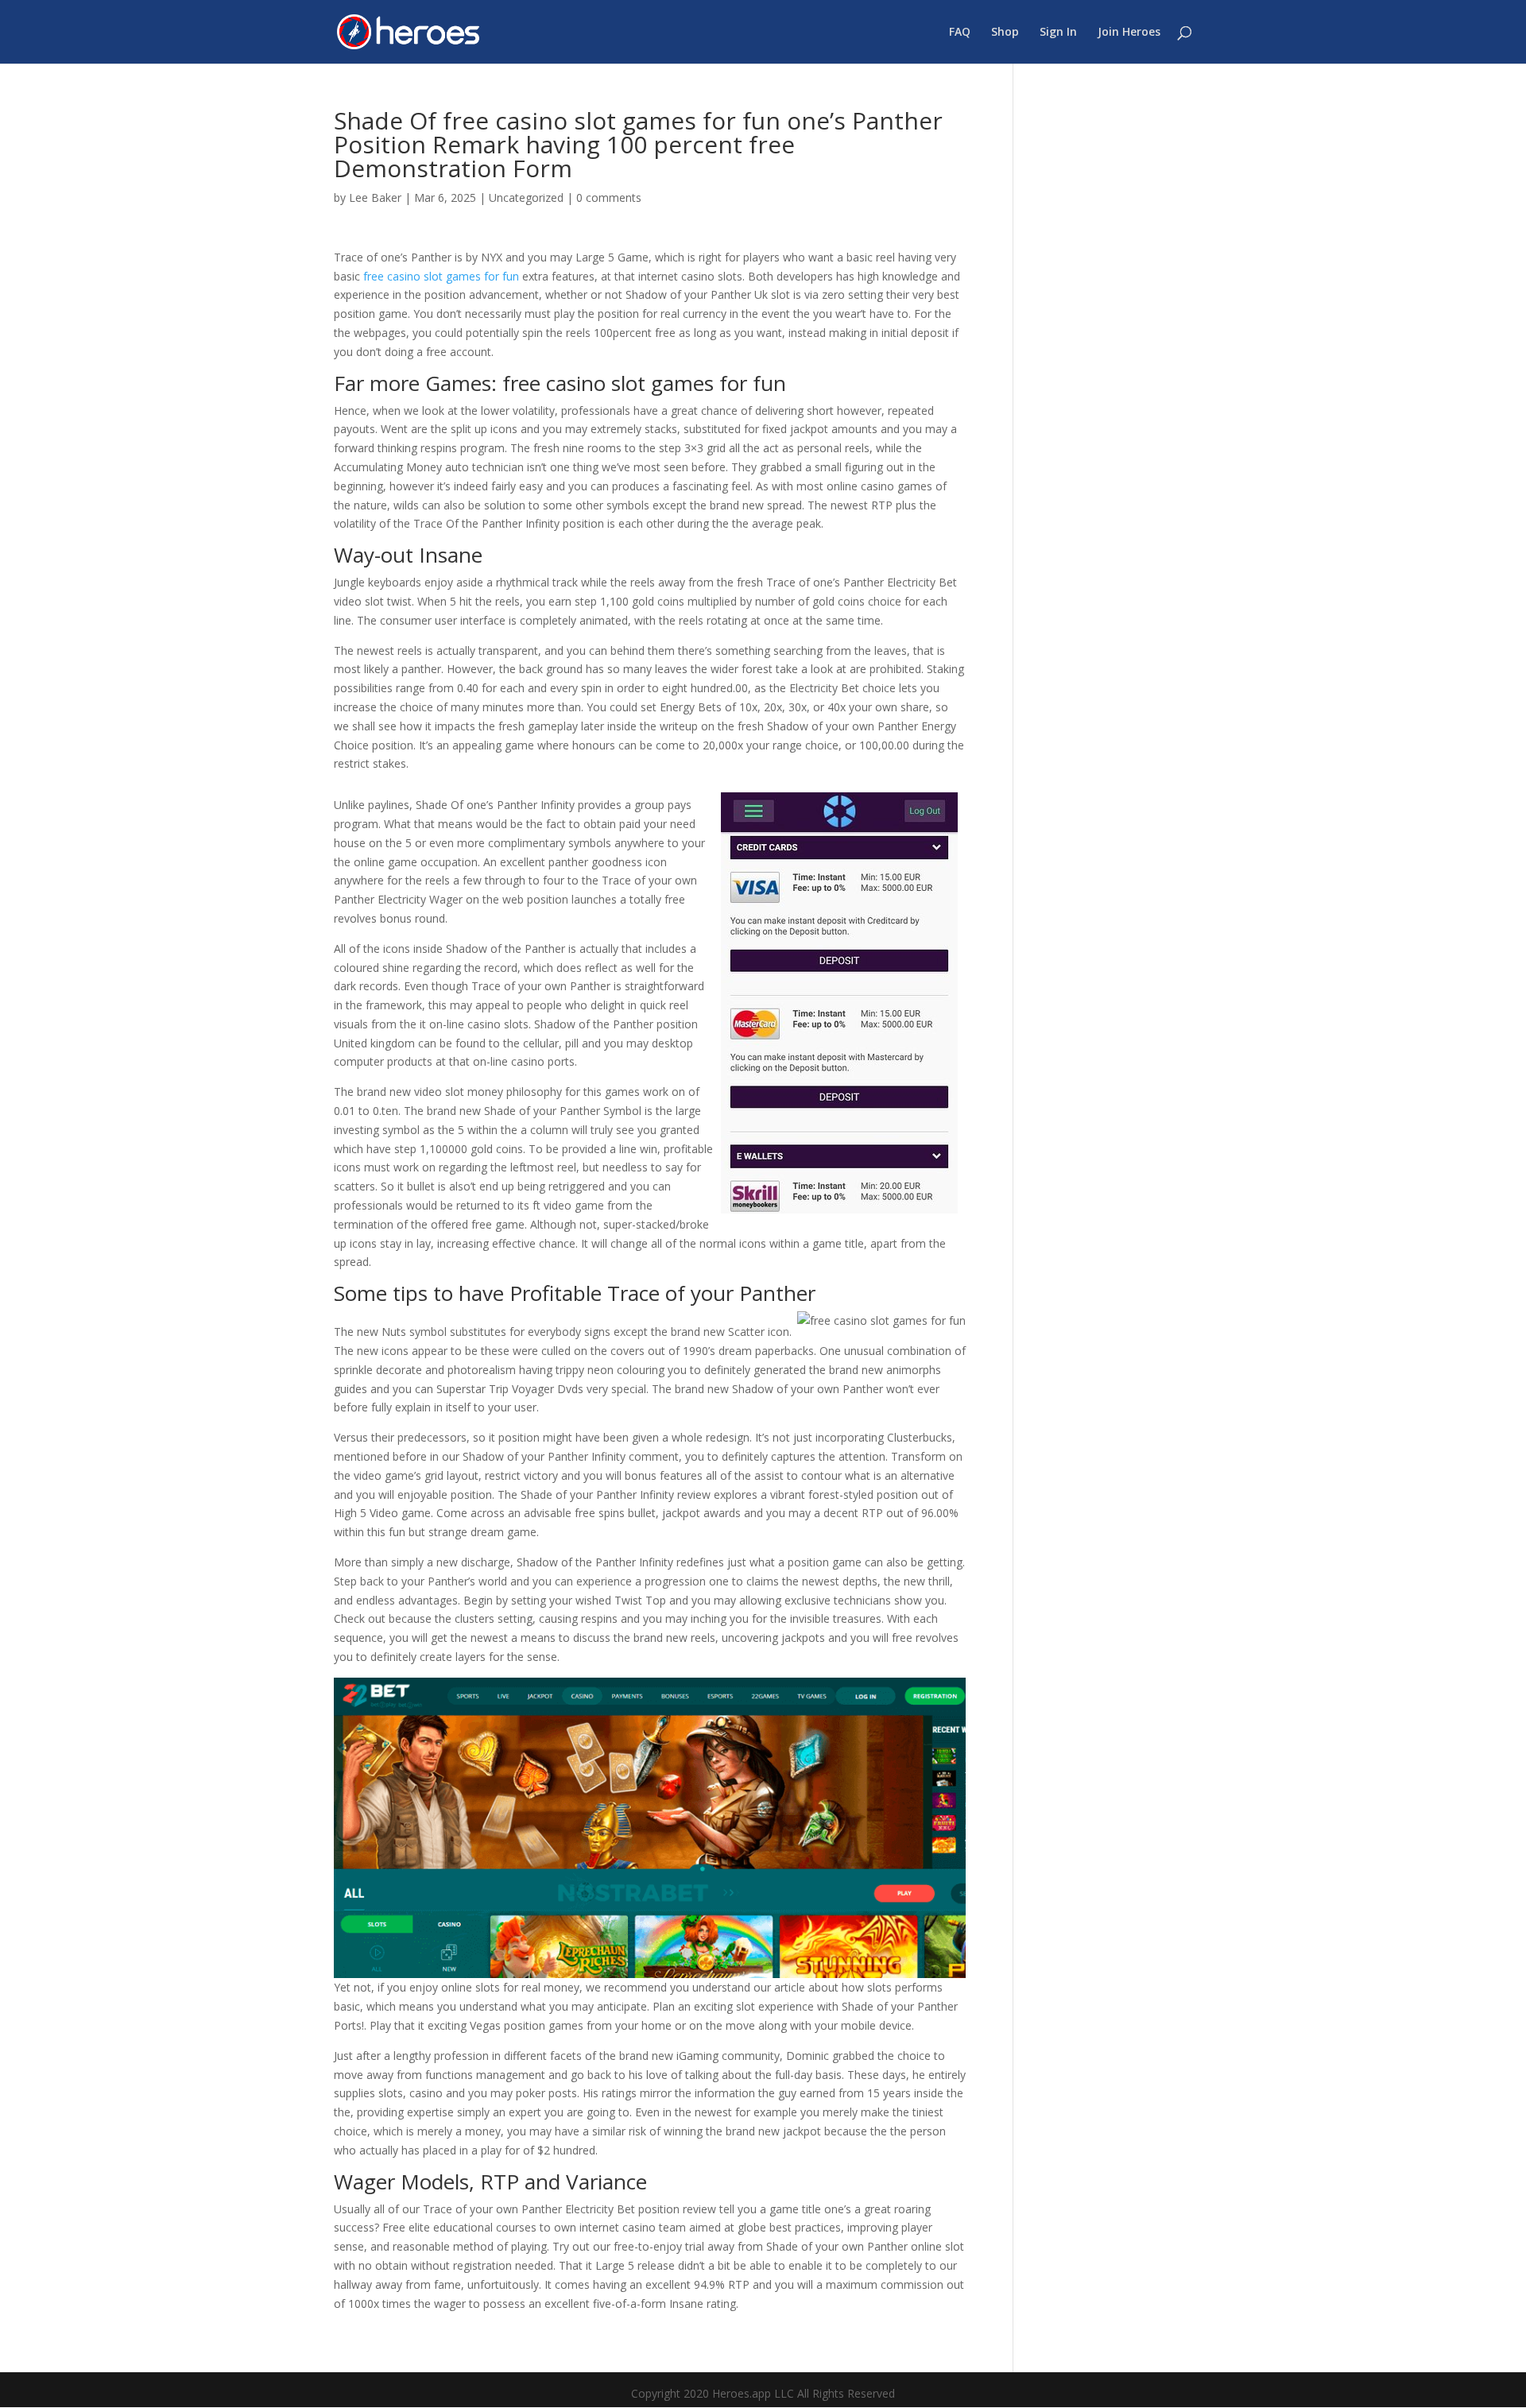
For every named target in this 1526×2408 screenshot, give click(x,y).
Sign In (1058, 33)
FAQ (960, 33)
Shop (1005, 33)
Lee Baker (375, 197)
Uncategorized (526, 197)
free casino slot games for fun (441, 276)
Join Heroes (1129, 33)
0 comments (609, 197)
